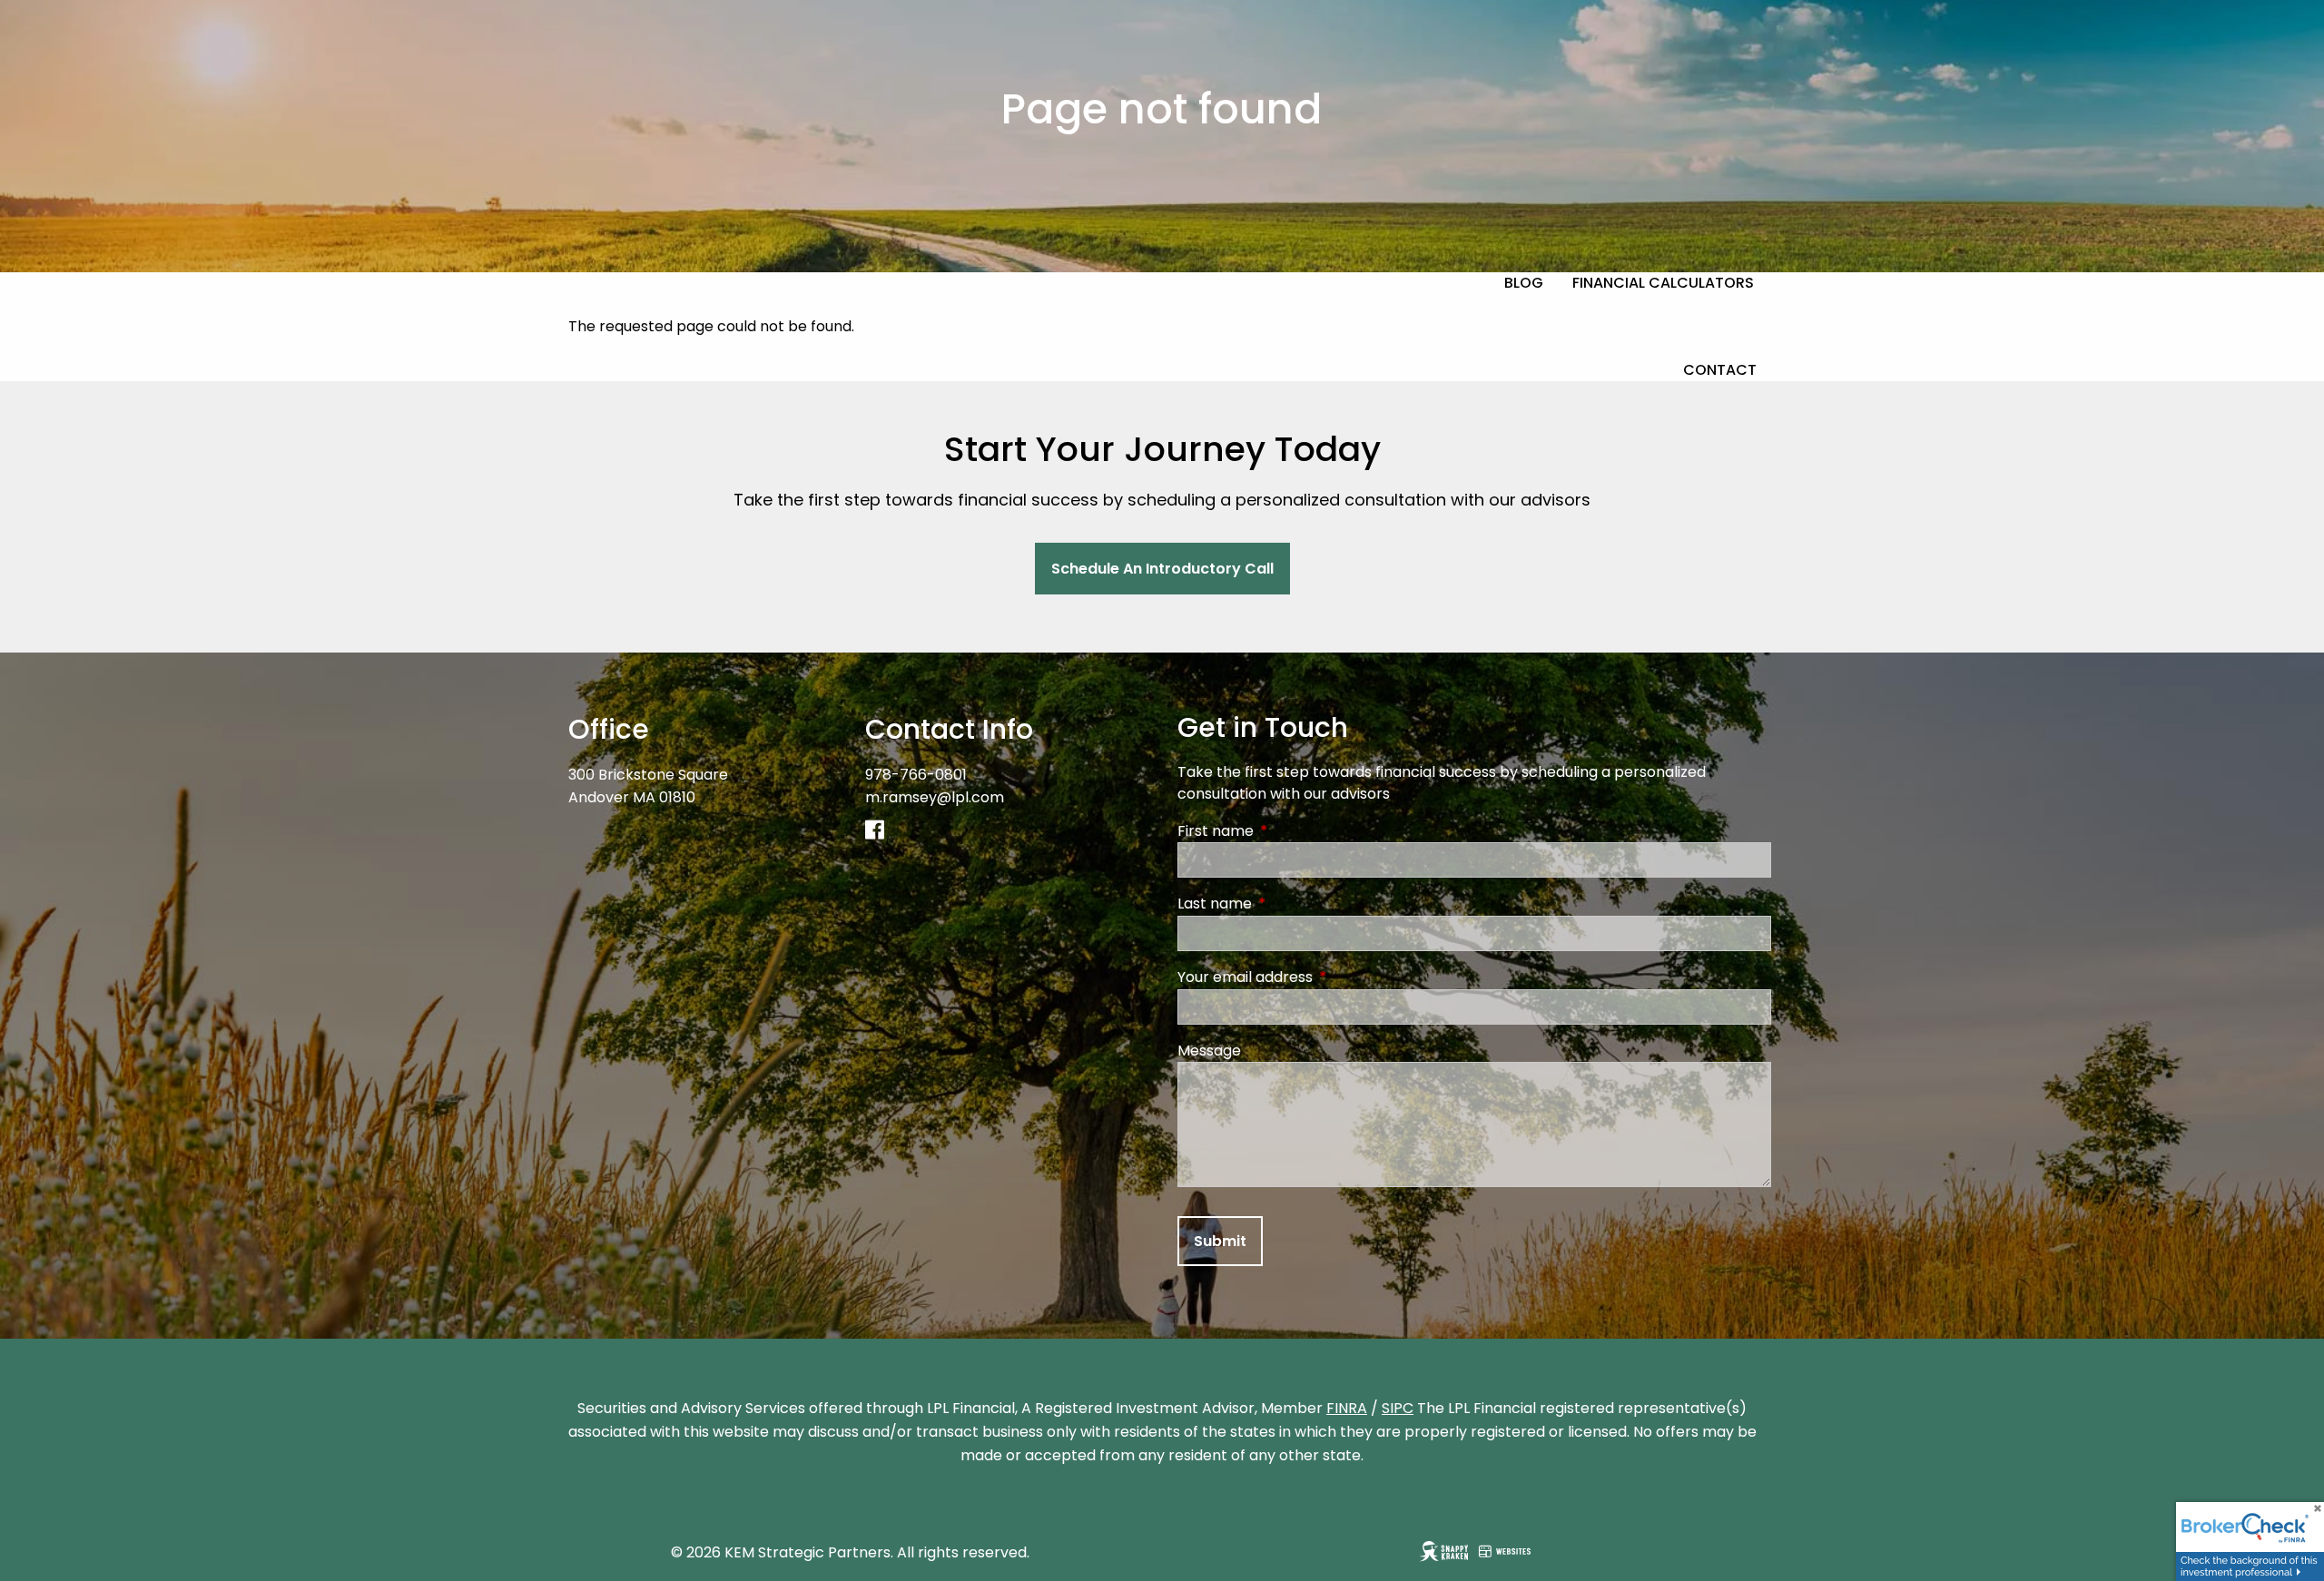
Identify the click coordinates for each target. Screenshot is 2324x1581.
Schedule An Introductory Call (1162, 569)
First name (1288, 831)
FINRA (1347, 1408)
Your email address (1318, 977)
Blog (1524, 283)
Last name (1287, 903)
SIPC (1398, 1408)
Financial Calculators (1663, 283)
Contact (1720, 370)
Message (1209, 1051)
